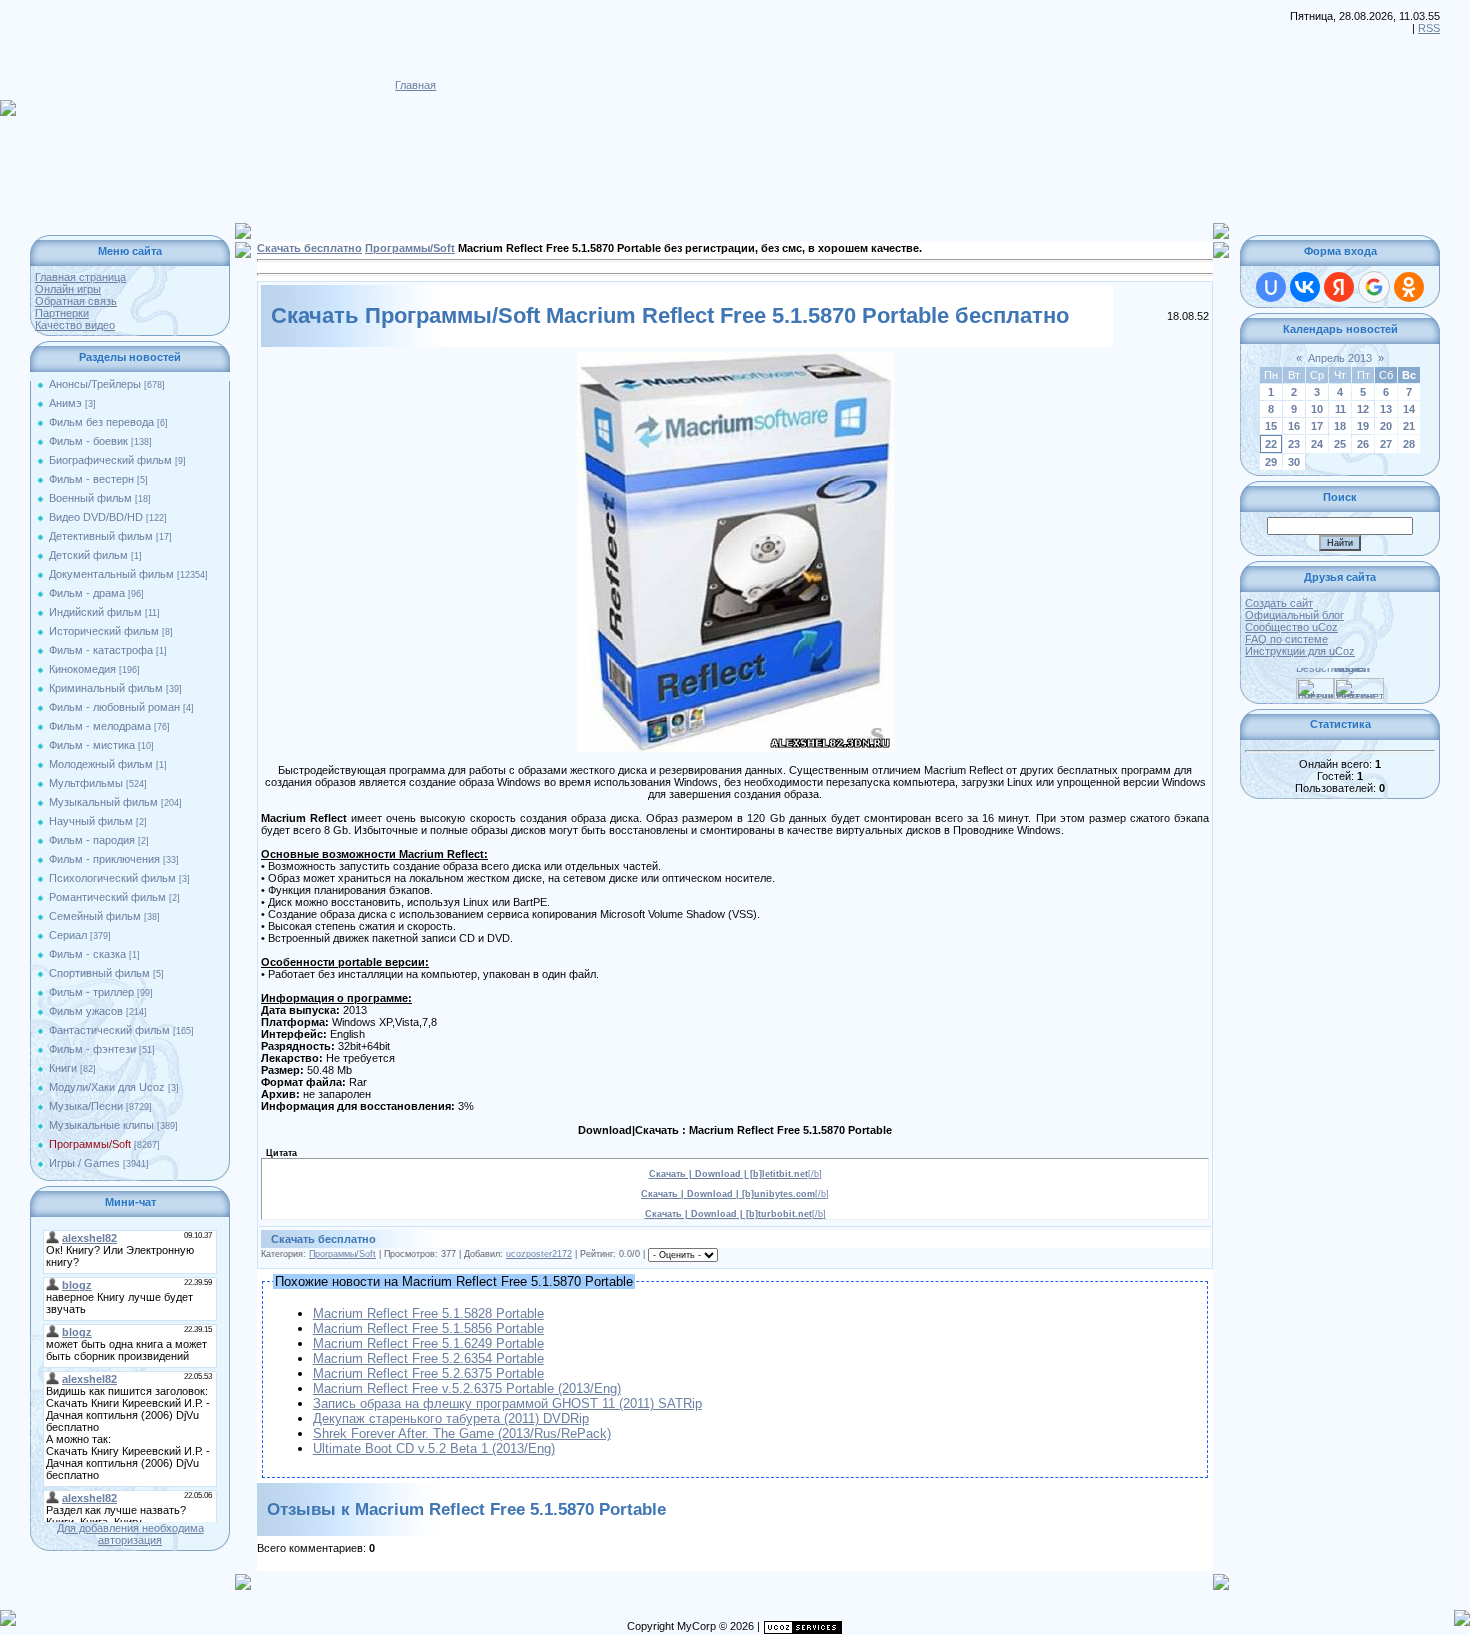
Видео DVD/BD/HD (96, 517)
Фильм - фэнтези (92, 1049)
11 (1340, 409)
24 (1317, 444)
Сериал (68, 935)
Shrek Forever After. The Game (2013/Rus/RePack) (462, 1433)
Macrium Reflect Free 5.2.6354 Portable (428, 1358)
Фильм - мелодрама (100, 726)
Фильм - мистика (92, 745)
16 (1294, 426)
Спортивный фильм (99, 973)
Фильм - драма (87, 593)
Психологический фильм (112, 878)
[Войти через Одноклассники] (1409, 287)
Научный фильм (91, 821)
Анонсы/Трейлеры (95, 384)
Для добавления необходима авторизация (130, 1534)
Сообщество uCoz (1291, 627)
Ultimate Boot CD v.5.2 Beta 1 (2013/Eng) (434, 1448)
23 (1294, 444)
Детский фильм (88, 555)
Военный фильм (90, 498)
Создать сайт (1279, 603)
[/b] (735, 1174)
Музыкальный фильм (103, 802)
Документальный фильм (111, 574)
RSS (1429, 28)
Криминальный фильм (106, 688)
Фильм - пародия (92, 840)
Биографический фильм (110, 460)
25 (1340, 444)
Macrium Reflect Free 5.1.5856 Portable (428, 1328)
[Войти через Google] (1374, 287)
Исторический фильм (104, 631)
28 (1409, 444)
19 (1363, 426)
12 (1363, 409)
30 (1294, 462)
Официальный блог (1294, 615)
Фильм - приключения (104, 859)
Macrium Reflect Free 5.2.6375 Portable (428, 1373)
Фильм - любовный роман (114, 707)
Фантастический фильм (109, 1030)
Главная (415, 85)
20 (1386, 426)
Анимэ (65, 403)
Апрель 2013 (1340, 358)
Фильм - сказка (87, 954)
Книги (63, 1068)
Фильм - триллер (91, 992)
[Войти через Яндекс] (1339, 287)
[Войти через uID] (1271, 287)
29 (1271, 462)
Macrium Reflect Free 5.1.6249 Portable (428, 1343)
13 (1386, 409)
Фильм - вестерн (91, 479)
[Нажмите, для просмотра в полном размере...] (735, 358)
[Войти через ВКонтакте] (1305, 287)
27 (1386, 444)
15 (1271, 426)
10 (1317, 409)
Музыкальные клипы (101, 1125)
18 (1340, 426)
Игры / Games (84, 1163)
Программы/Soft (90, 1144)
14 (1409, 409)
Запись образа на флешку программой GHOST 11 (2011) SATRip (507, 1403)
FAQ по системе (1286, 639)
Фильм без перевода (101, 422)
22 (1271, 444)
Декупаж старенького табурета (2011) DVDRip (451, 1418)
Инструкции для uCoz (1300, 651)
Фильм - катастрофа (101, 650)
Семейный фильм (95, 916)
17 (1317, 426)
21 (1409, 426)
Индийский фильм (95, 612)
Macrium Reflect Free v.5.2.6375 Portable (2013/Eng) (467, 1388)
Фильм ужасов (86, 1011)
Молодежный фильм (101, 764)
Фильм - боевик (88, 441)
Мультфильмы (86, 783)
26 (1363, 444)
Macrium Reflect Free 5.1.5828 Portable (428, 1313)
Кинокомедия (82, 669)
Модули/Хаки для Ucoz (107, 1087)
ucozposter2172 (539, 1254)
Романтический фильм (107, 897)
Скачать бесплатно (309, 248)
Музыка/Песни (86, 1106)
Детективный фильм (101, 536)
